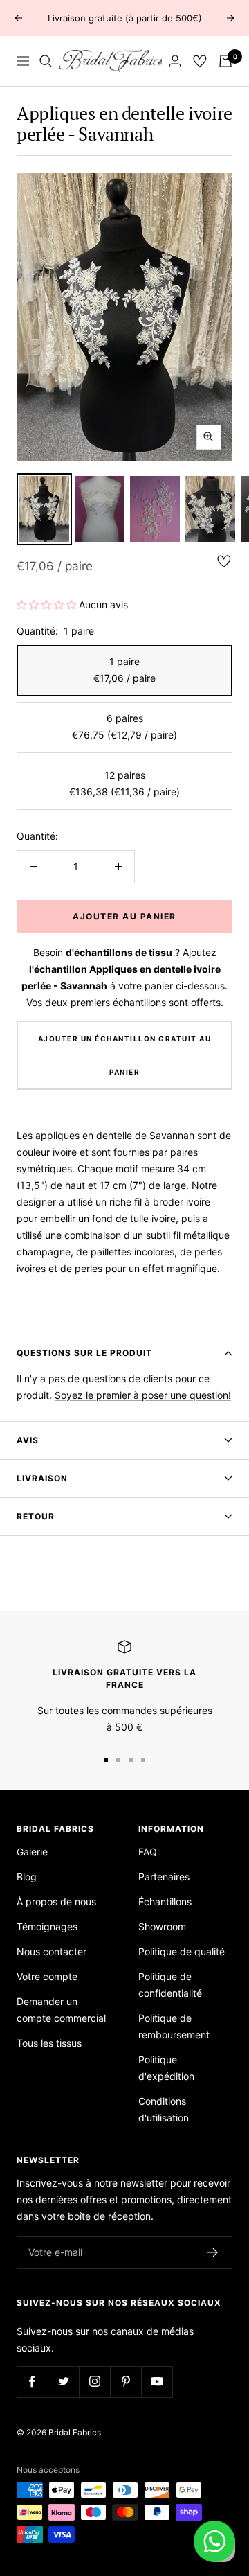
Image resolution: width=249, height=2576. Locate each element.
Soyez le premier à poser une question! (143, 1395)
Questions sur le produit (84, 1353)
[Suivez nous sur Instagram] (94, 2382)
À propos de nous (56, 1902)
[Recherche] (46, 61)
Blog (27, 1877)
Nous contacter (52, 1951)
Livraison (42, 1478)
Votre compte (47, 1976)
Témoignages (47, 1926)
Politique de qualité (182, 1951)
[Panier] (225, 61)
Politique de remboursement (174, 2026)
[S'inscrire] (213, 2252)
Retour (36, 1516)
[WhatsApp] (214, 2541)
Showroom (162, 1926)
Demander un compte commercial (61, 2010)
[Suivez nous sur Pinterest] (126, 2382)
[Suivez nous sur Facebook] (32, 2382)
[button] (48, 605)
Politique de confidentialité (170, 1985)
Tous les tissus (49, 2043)
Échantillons (165, 1902)
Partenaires (164, 1877)
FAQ (148, 1852)
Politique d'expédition (166, 2068)
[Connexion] (175, 61)
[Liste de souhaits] (200, 61)
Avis (28, 1440)
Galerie (32, 1852)
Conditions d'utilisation (164, 2109)
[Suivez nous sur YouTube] (157, 2382)
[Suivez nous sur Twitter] (63, 2382)
